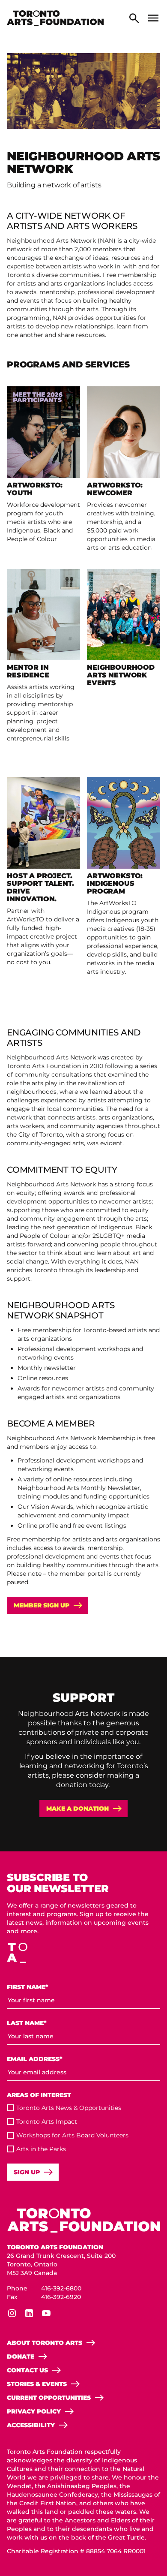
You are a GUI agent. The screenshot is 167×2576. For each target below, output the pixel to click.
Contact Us (27, 2370)
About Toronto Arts (45, 2343)
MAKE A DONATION (78, 1809)
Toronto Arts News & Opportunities (69, 2108)
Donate (21, 2356)
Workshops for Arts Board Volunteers (72, 2135)
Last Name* (27, 2023)
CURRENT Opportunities (49, 2398)
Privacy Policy (34, 2411)
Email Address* (35, 2059)
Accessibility (31, 2425)
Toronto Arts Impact (47, 2122)
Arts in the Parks (41, 2149)
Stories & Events (37, 2384)
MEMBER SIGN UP (42, 1605)
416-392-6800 (61, 2288)
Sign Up (27, 2172)
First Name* (28, 1987)
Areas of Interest (39, 2095)
